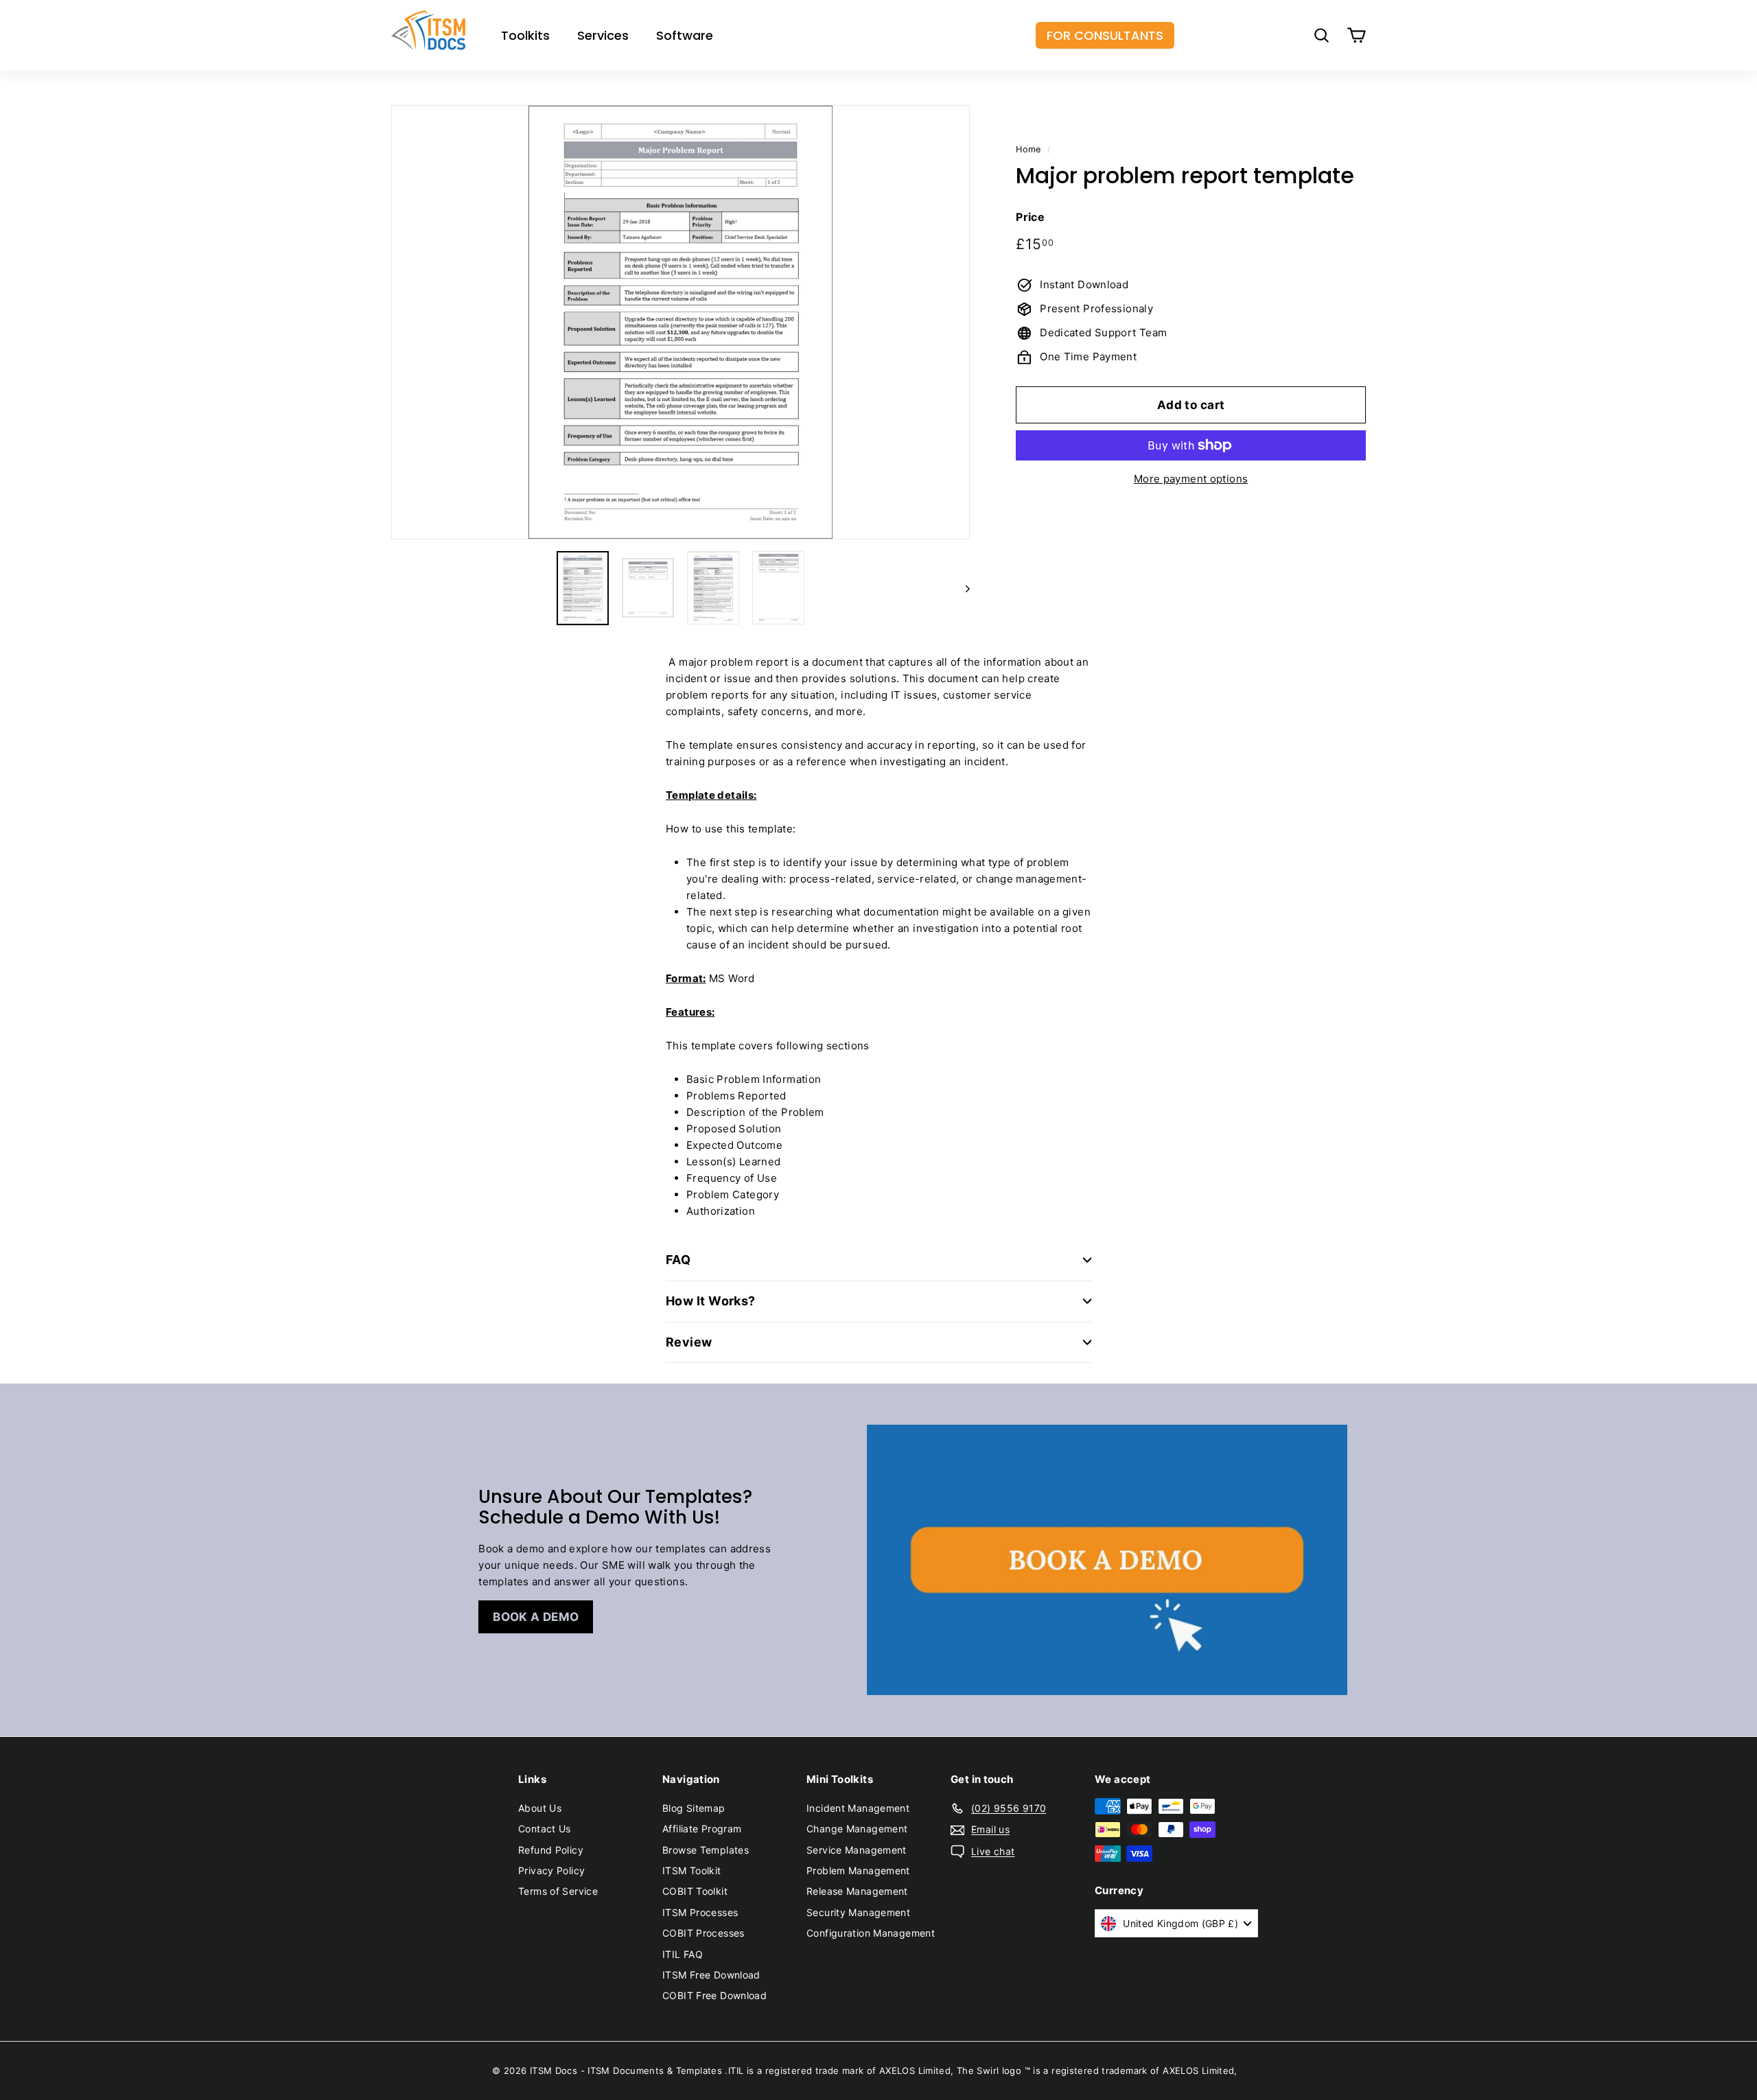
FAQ (678, 1260)
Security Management (858, 1912)
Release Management (857, 1891)
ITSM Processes (700, 1912)
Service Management (857, 1850)
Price (1030, 217)
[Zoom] (680, 322)
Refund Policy (551, 1850)
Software (685, 35)
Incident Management (858, 1808)
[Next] (961, 588)
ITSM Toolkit (692, 1870)
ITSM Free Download (711, 1975)
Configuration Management (871, 1933)
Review (689, 1342)
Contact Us (545, 1829)
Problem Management (858, 1870)
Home (1028, 149)
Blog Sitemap (694, 1808)
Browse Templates (706, 1850)
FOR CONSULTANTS (1105, 35)
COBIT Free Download (714, 1995)
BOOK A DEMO (536, 1617)
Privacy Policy (551, 1870)
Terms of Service (558, 1891)
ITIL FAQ (683, 1954)
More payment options (1191, 479)
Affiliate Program (702, 1829)
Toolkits (525, 35)
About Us (540, 1808)
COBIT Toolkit (695, 1891)
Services (603, 35)
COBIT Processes (703, 1933)
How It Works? (711, 1301)
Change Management (857, 1829)
